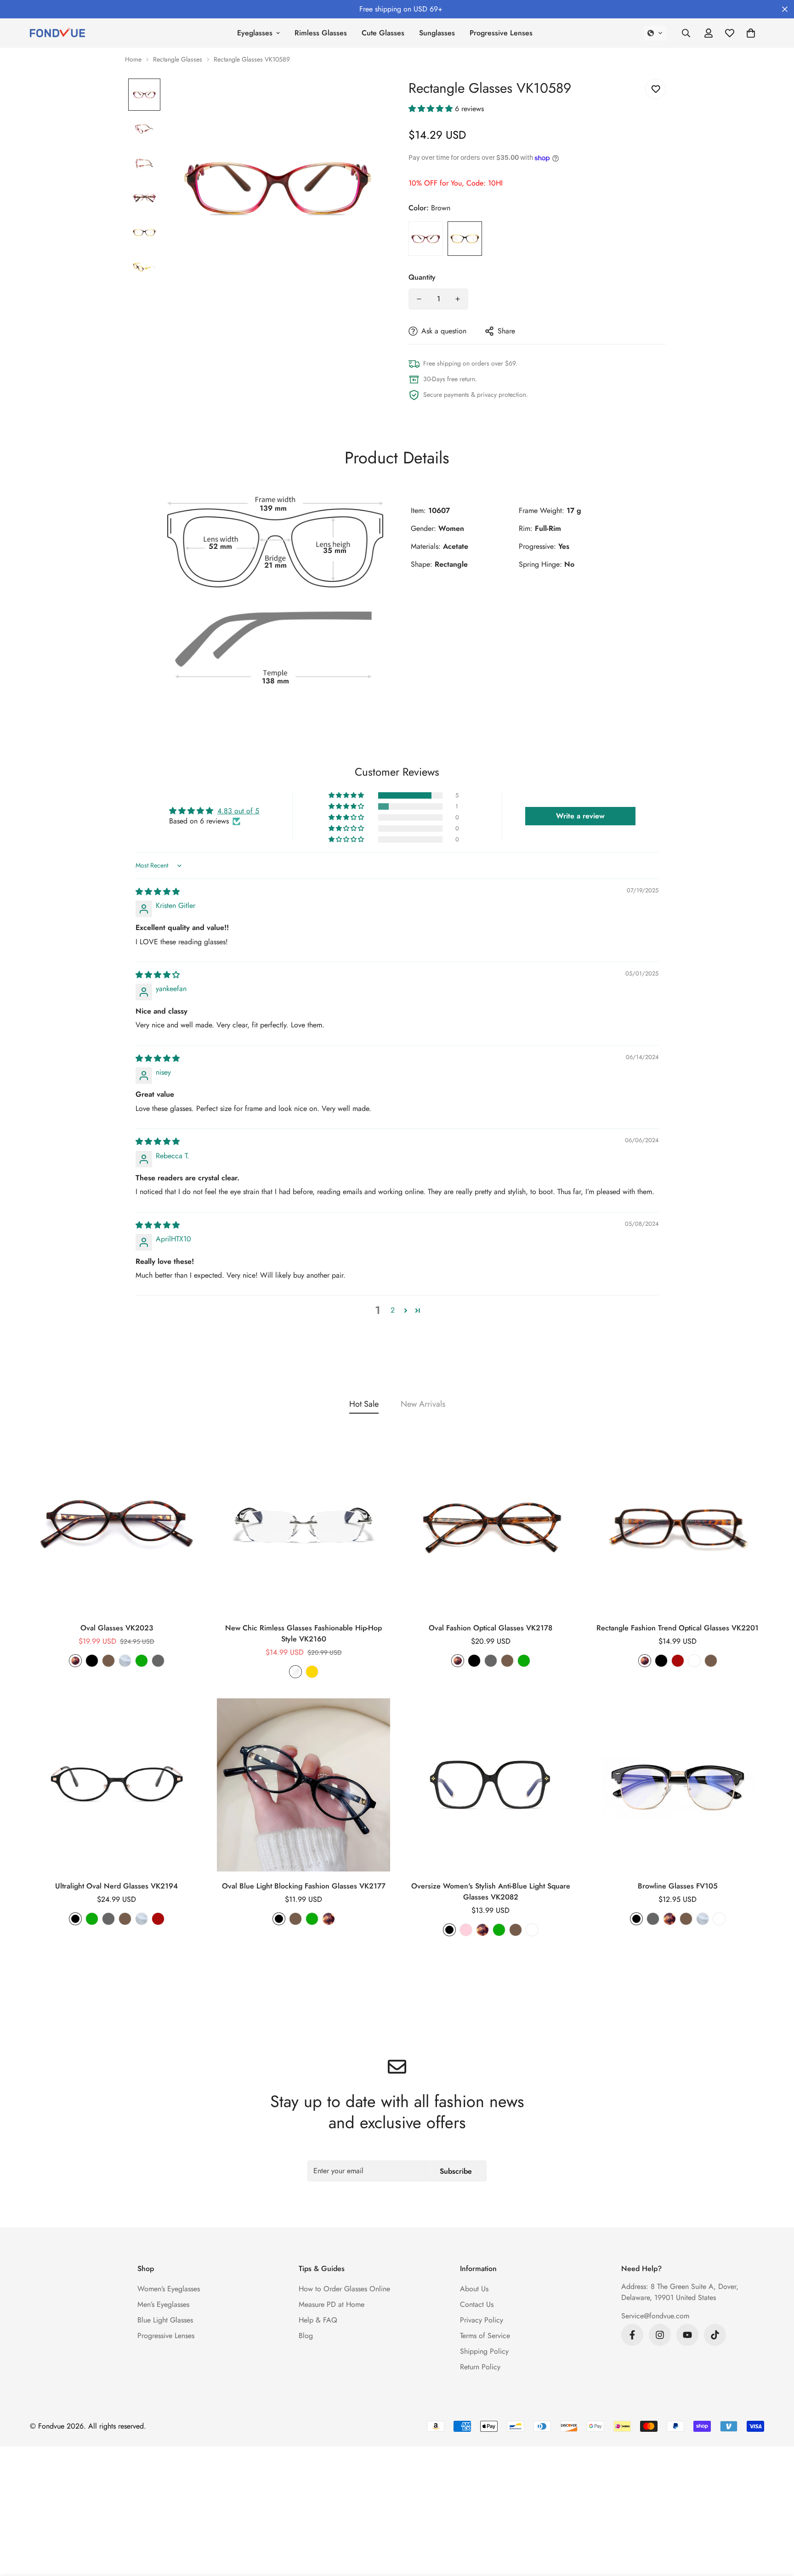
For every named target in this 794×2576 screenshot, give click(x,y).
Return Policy (480, 2367)
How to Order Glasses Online (344, 2289)
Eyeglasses (255, 33)
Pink (466, 1930)
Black (92, 1661)
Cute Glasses (383, 33)
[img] (158, 892)
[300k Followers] (632, 2335)
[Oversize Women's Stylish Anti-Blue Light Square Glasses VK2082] (491, 1785)
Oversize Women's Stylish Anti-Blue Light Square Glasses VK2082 (491, 1891)
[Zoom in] (366, 98)
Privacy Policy (482, 2320)
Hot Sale (364, 1404)
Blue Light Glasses (165, 2320)
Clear (125, 1661)
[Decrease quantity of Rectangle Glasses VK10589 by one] (419, 299)
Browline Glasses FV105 (678, 1886)
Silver (295, 1672)
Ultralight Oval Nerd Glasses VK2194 (116, 1886)
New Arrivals (423, 1404)
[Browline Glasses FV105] (678, 1785)
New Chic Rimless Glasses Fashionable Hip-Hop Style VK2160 (303, 1633)
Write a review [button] (580, 816)
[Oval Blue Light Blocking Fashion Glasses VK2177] (303, 1785)
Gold (312, 1672)
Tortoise (75, 1661)
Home (133, 59)
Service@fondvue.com (655, 2316)
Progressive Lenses (501, 33)
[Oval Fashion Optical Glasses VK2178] (491, 1527)
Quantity (422, 277)
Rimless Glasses (321, 33)
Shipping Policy (484, 2351)
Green (142, 1661)
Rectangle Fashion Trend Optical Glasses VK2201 (678, 1628)
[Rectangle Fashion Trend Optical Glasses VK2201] (678, 1527)
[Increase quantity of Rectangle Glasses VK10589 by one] (458, 299)
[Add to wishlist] (655, 89)
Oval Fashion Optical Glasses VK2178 (491, 1628)
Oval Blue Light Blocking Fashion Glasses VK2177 (304, 1886)
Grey (158, 1661)
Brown (465, 239)
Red (426, 239)
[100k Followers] (660, 2335)
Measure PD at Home (332, 2304)
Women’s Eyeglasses (169, 2289)
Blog (306, 2336)
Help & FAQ (318, 2320)
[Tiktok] (715, 2335)
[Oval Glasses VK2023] (116, 1527)
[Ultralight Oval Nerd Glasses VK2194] (116, 1785)
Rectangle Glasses (178, 59)
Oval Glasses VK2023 (117, 1628)
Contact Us (477, 2304)
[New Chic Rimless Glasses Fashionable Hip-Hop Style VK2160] (303, 1527)
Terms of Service (485, 2336)
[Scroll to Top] (776, 2526)
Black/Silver (719, 1919)
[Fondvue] (57, 33)
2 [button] (393, 1310)
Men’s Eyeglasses (163, 2304)
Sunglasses (437, 33)
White (694, 1661)
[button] (655, 33)
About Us (474, 2289)
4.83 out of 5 (238, 811)
